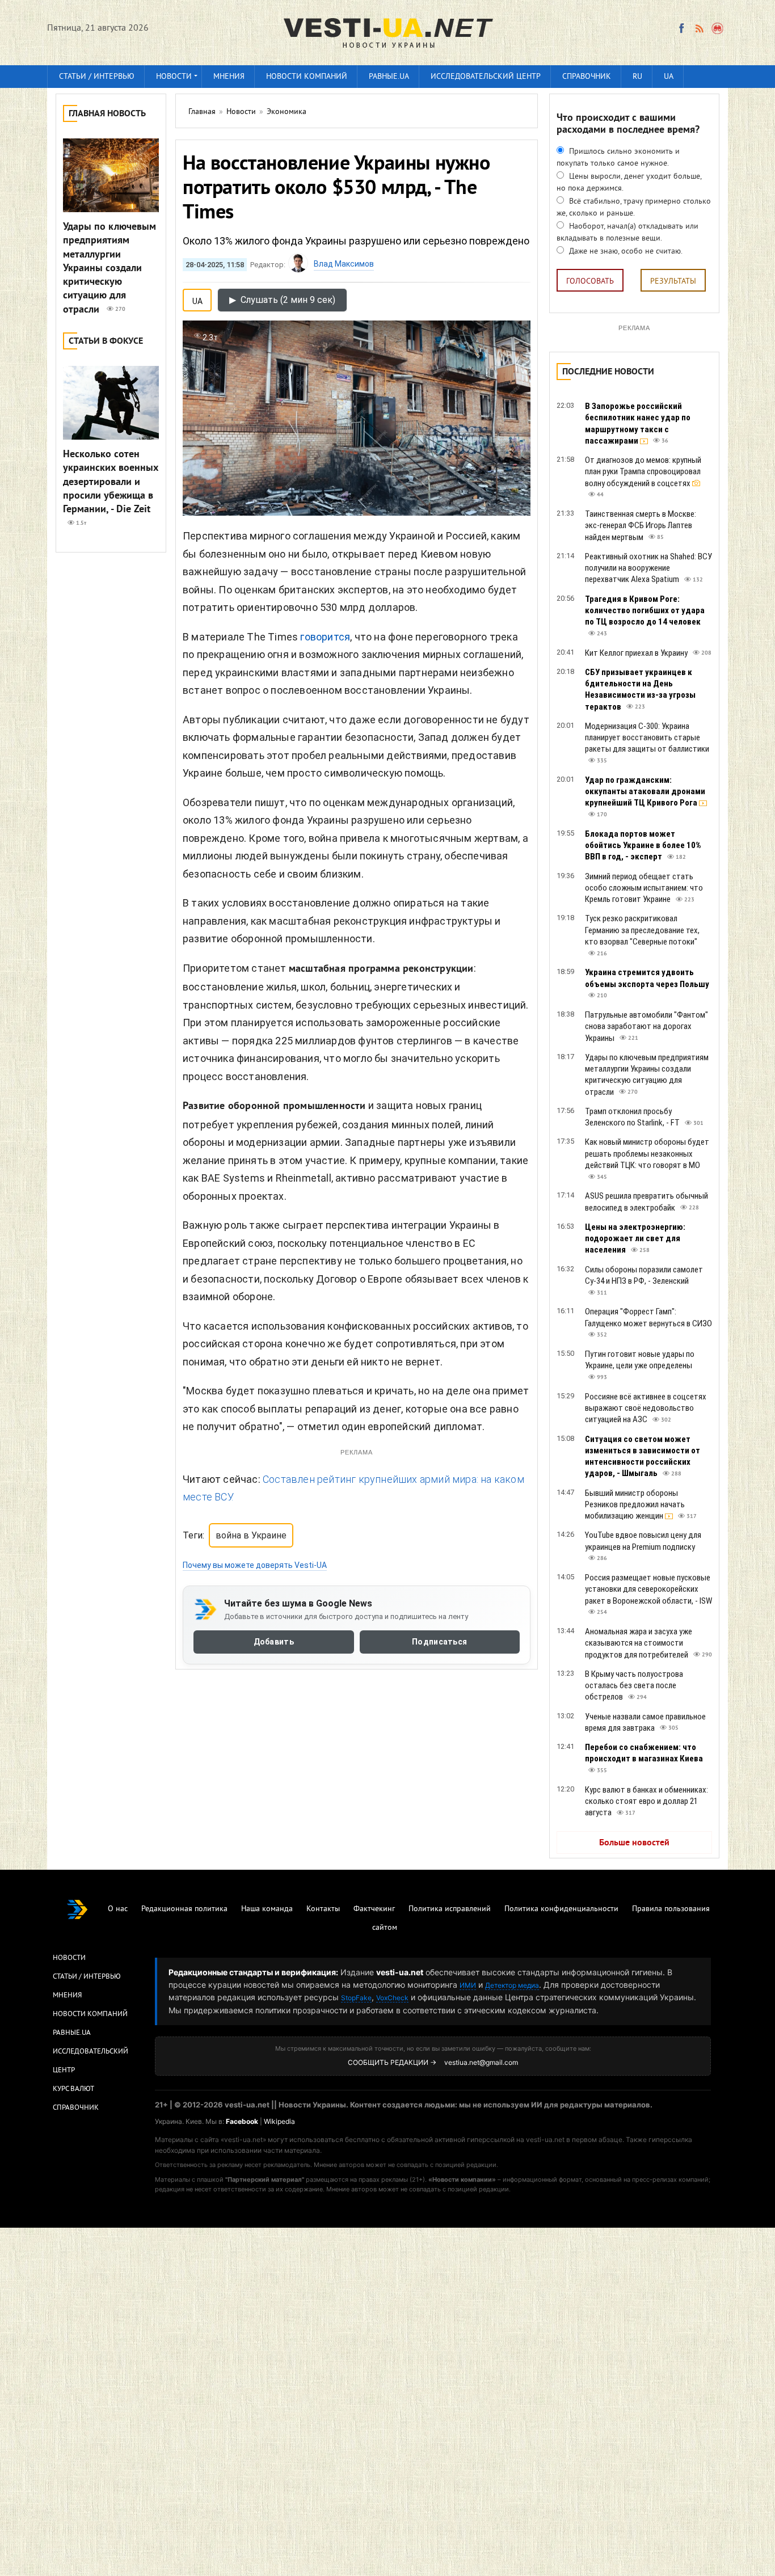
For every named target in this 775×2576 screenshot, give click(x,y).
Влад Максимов (344, 264)
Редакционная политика (184, 1909)
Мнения (229, 77)
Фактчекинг (374, 1909)
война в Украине (251, 1535)
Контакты (323, 1909)
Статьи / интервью (97, 77)
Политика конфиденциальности (561, 1909)
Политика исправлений (450, 1909)
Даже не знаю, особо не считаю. (625, 252)
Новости (174, 77)
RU (637, 77)
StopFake (356, 1998)
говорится (325, 637)
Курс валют (73, 2089)
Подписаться (439, 1642)
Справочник (587, 77)
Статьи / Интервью (87, 1977)
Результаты (673, 282)
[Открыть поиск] (718, 28)
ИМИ (468, 1985)
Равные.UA (389, 77)
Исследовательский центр (486, 77)
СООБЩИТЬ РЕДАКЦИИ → (392, 2062)
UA (669, 77)
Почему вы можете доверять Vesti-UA (255, 1565)
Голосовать (590, 282)
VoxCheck (392, 1998)
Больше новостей (634, 1843)
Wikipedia (279, 2121)
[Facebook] (681, 28)
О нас (118, 1909)
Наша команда (267, 1909)
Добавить (274, 1642)
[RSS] (699, 28)
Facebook (242, 2121)
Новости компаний (307, 77)
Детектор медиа (512, 1985)
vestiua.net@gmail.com (481, 2062)
